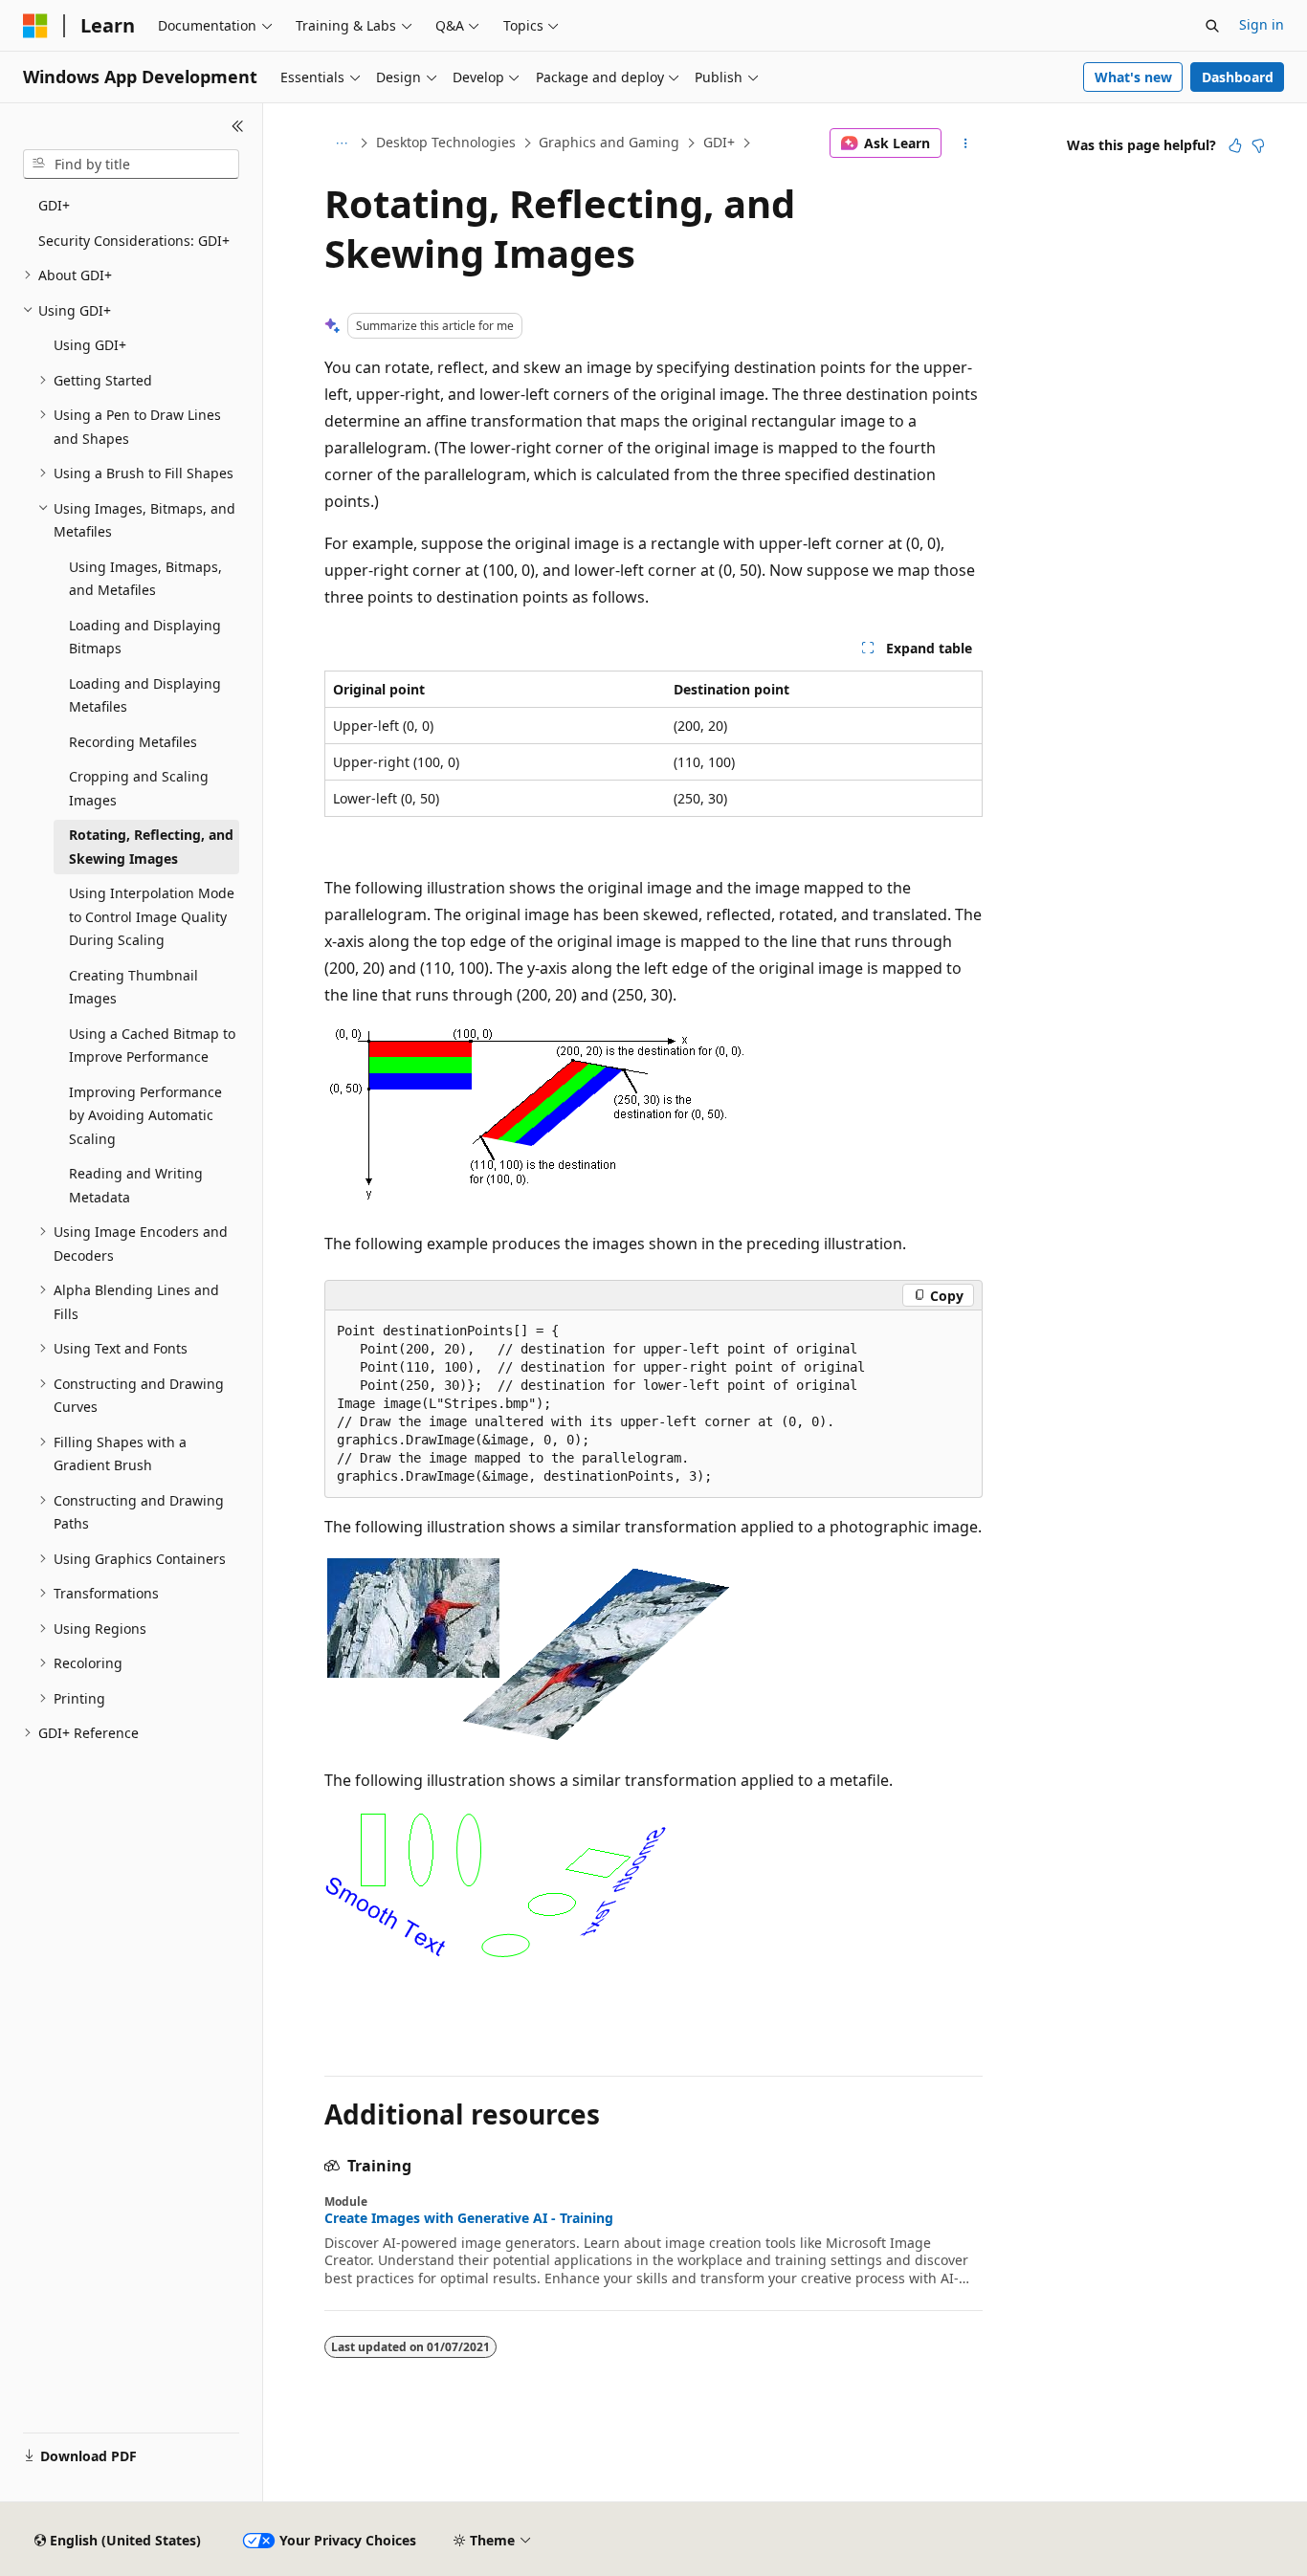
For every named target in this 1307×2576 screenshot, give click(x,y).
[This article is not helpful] (1258, 145)
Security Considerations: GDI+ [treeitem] (134, 241)
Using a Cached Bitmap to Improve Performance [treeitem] (152, 1046)
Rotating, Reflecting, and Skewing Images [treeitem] (151, 847)
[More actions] (966, 143)
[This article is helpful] (1235, 145)
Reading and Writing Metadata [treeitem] (136, 1185)
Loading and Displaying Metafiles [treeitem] (145, 695)
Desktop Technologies (446, 142)
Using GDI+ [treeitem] (90, 345)
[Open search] (1212, 26)
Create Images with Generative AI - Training (469, 2218)
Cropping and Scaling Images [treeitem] (139, 788)
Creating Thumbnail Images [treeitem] (133, 987)
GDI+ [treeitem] (54, 205)
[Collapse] (238, 126)
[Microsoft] (35, 26)
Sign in (1262, 24)
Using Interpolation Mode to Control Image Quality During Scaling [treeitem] (152, 916)
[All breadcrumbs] (341, 143)
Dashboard (1238, 77)
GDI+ (719, 142)
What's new (1133, 77)
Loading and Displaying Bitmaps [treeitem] (145, 637)
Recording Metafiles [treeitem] (133, 742)
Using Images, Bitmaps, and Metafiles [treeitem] (145, 579)
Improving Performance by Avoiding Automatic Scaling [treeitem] (145, 1115)
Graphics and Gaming (609, 142)
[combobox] (131, 165)
